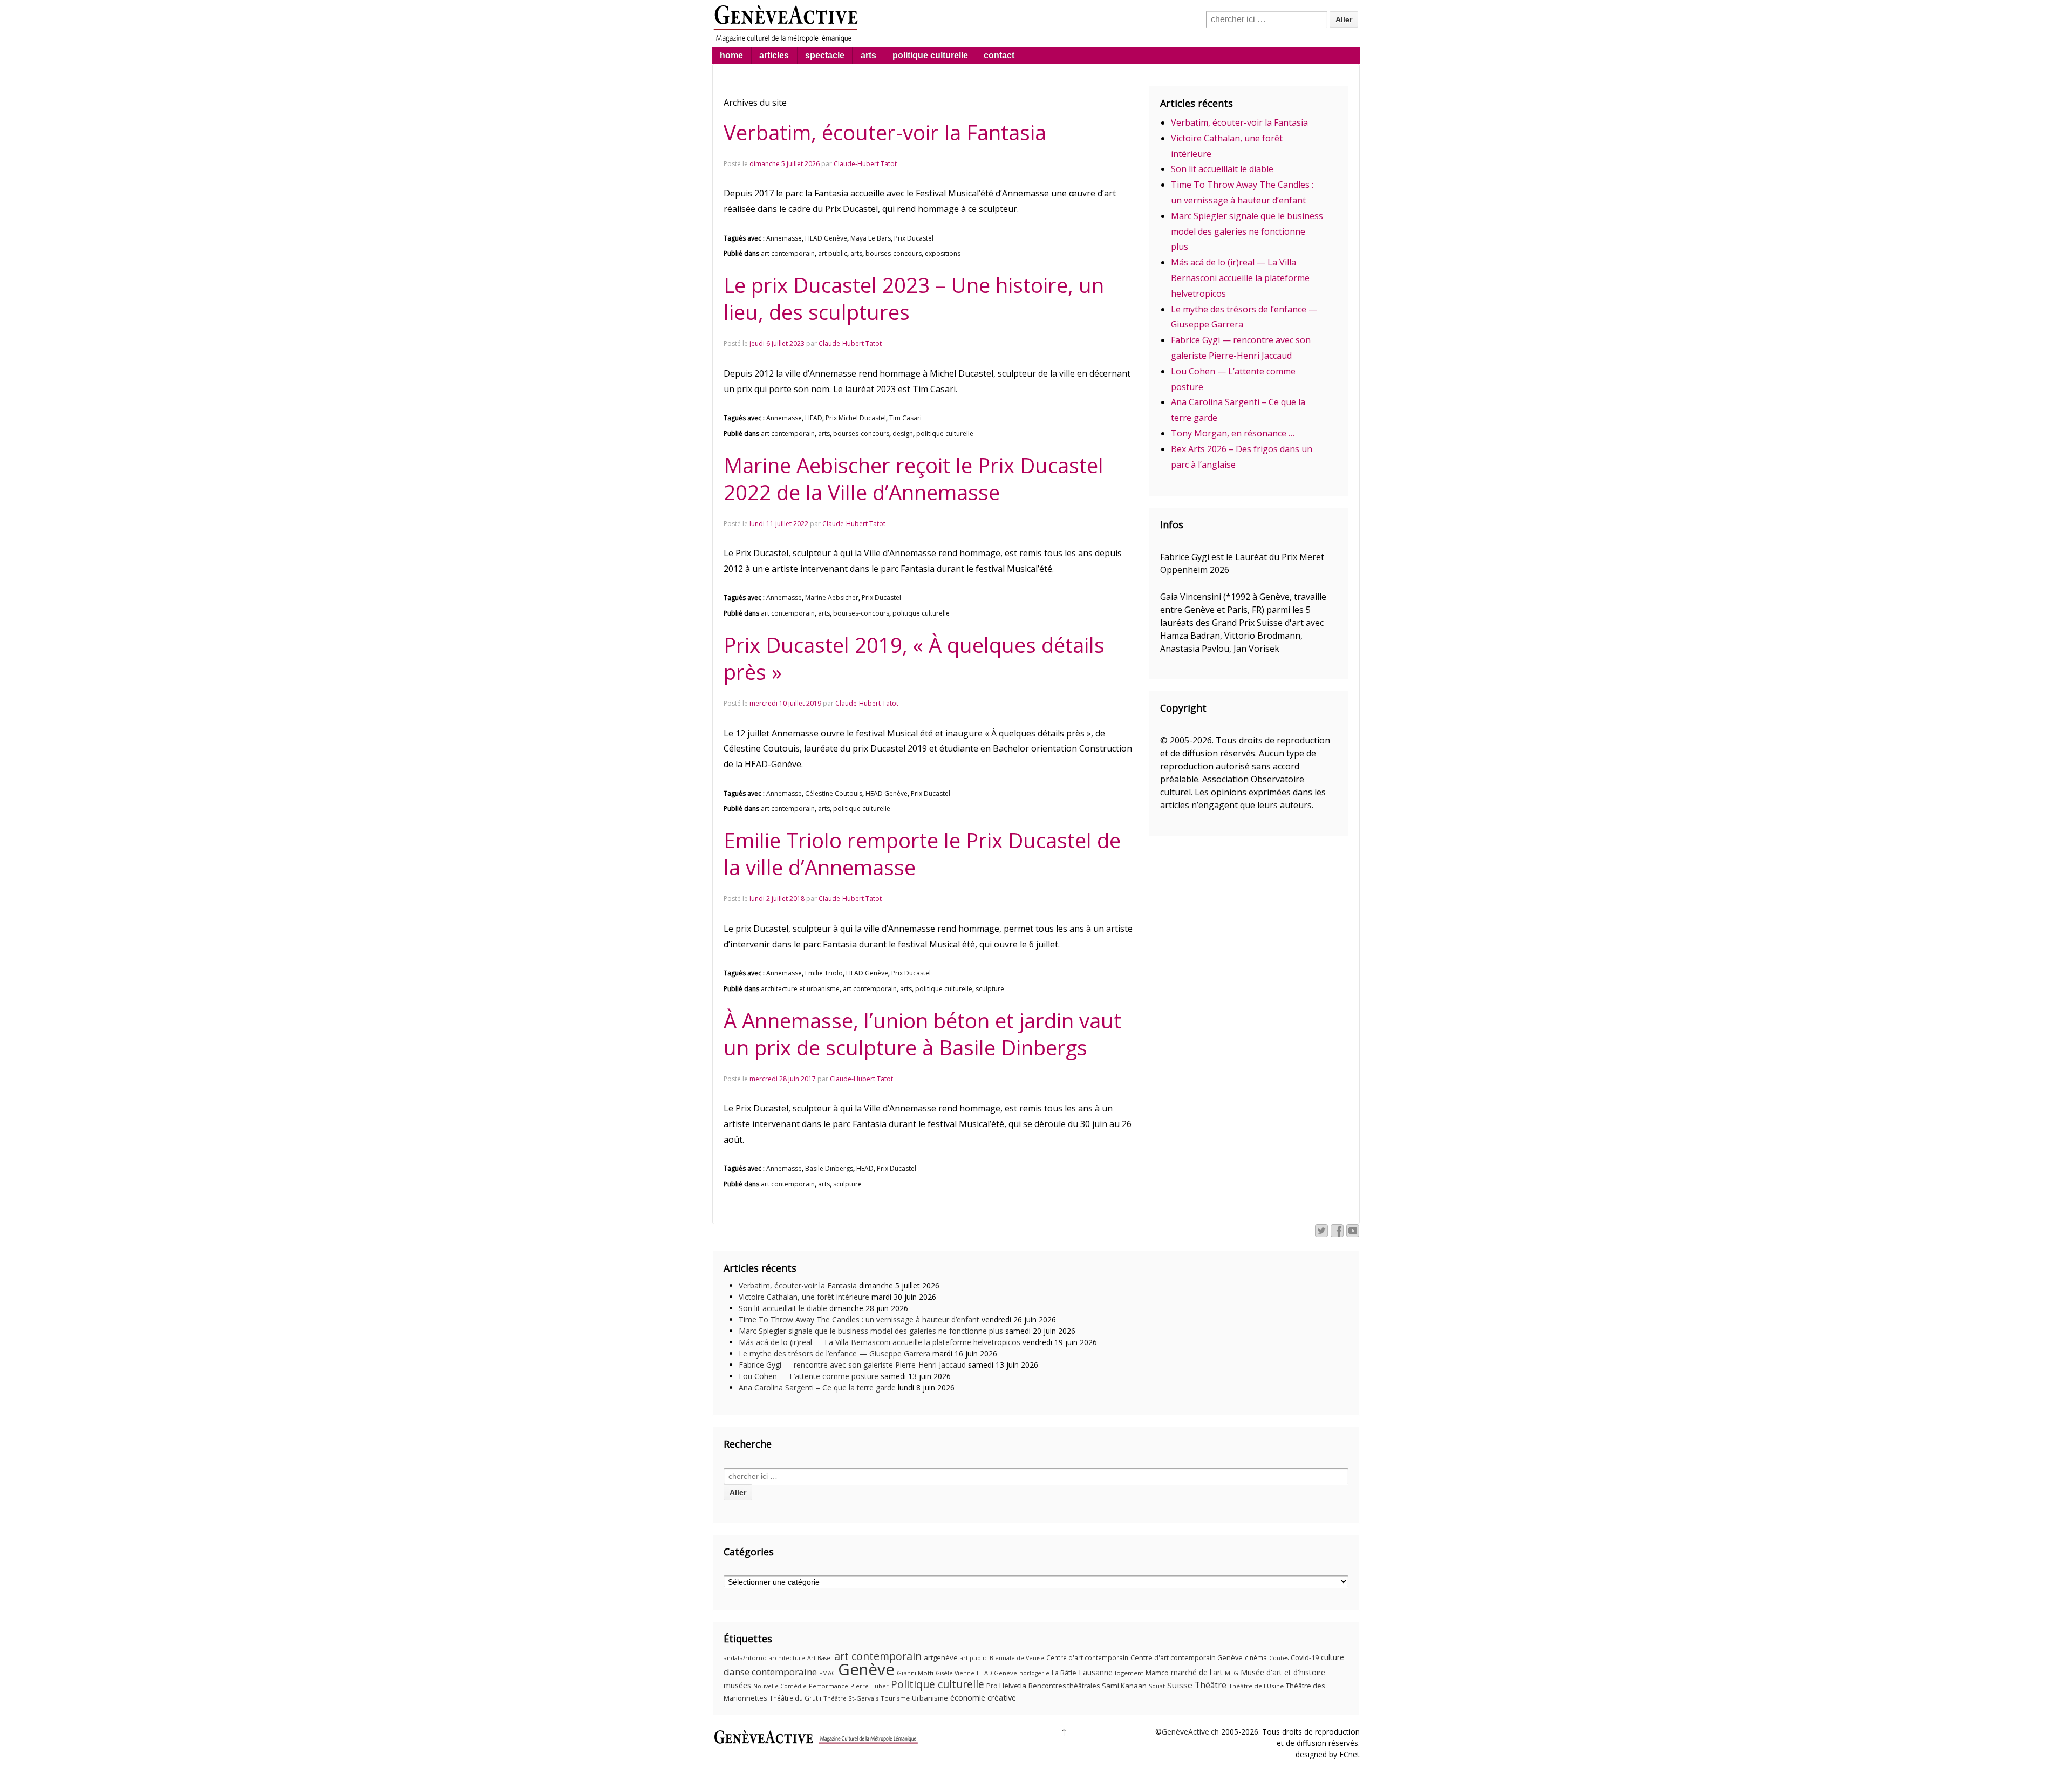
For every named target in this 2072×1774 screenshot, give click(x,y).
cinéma (1256, 1658)
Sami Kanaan (1124, 1686)
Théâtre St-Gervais (851, 1698)
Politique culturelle (938, 1684)
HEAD (814, 418)
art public (833, 253)
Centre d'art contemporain (1087, 1658)
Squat (1157, 1686)
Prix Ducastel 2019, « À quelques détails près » (914, 658)
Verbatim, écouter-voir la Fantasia (885, 132)
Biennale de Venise (1017, 1658)
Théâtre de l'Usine (1256, 1686)
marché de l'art (1197, 1672)
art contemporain (788, 253)
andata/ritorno (745, 1658)
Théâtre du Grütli (795, 1698)
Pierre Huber (870, 1686)
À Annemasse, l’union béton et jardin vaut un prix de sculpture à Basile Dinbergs (922, 1034)
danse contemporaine (770, 1672)
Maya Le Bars (871, 238)
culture (1333, 1657)
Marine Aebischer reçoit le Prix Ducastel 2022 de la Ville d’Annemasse (914, 479)
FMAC (827, 1673)
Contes (1279, 1658)
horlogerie (1034, 1673)
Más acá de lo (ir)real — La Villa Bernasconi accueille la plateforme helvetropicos (1240, 278)
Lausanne (1096, 1672)
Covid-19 (1305, 1657)
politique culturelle (930, 55)
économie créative (983, 1697)
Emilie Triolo (824, 973)
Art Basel (820, 1658)
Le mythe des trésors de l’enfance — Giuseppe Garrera (834, 1353)
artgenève (941, 1657)
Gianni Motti (915, 1673)
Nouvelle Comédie (780, 1686)
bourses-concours (894, 253)
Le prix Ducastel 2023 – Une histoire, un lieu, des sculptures (914, 298)
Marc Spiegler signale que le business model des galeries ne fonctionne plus (1247, 231)
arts (868, 55)
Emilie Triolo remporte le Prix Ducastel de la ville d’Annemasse (922, 854)
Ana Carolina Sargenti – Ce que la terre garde (817, 1387)
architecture (787, 1658)
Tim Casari (905, 418)
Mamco (1157, 1673)
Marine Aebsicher (832, 598)
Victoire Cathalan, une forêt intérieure (804, 1297)
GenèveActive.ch (1190, 1732)
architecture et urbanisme (800, 989)
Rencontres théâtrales (1064, 1686)
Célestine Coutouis (834, 793)
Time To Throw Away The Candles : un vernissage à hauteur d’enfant (859, 1319)
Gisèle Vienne (955, 1673)
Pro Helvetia (1006, 1686)
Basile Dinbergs (829, 1168)
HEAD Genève (826, 238)
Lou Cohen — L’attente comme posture (809, 1376)
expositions (943, 253)
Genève (866, 1669)
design (903, 434)
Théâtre (1211, 1685)
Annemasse (784, 238)
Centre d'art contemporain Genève (1187, 1658)
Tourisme (895, 1698)
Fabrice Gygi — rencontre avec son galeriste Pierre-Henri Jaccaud (852, 1365)
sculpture (990, 989)
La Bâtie (1064, 1673)
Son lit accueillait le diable (1222, 169)
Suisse (1180, 1685)
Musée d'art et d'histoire (1283, 1672)
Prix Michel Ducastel (856, 418)
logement (1129, 1673)
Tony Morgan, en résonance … (1233, 433)
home (731, 55)
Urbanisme (930, 1698)
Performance (829, 1686)
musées (737, 1685)
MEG (1232, 1673)
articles (774, 55)
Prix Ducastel (914, 238)
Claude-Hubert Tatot (865, 164)
